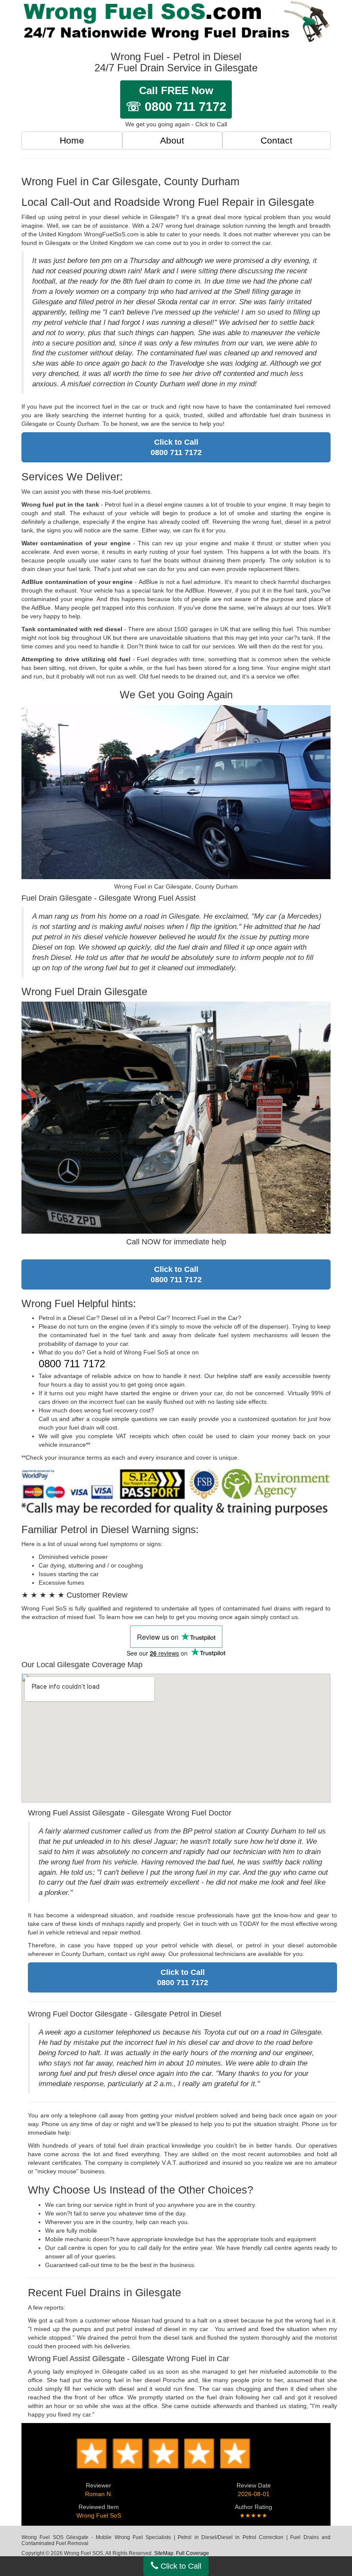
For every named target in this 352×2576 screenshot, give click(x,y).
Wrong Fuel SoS (99, 2515)
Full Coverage (193, 2553)
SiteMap (164, 2553)
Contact (276, 140)
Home (72, 140)
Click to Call (180, 2566)
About (172, 140)
